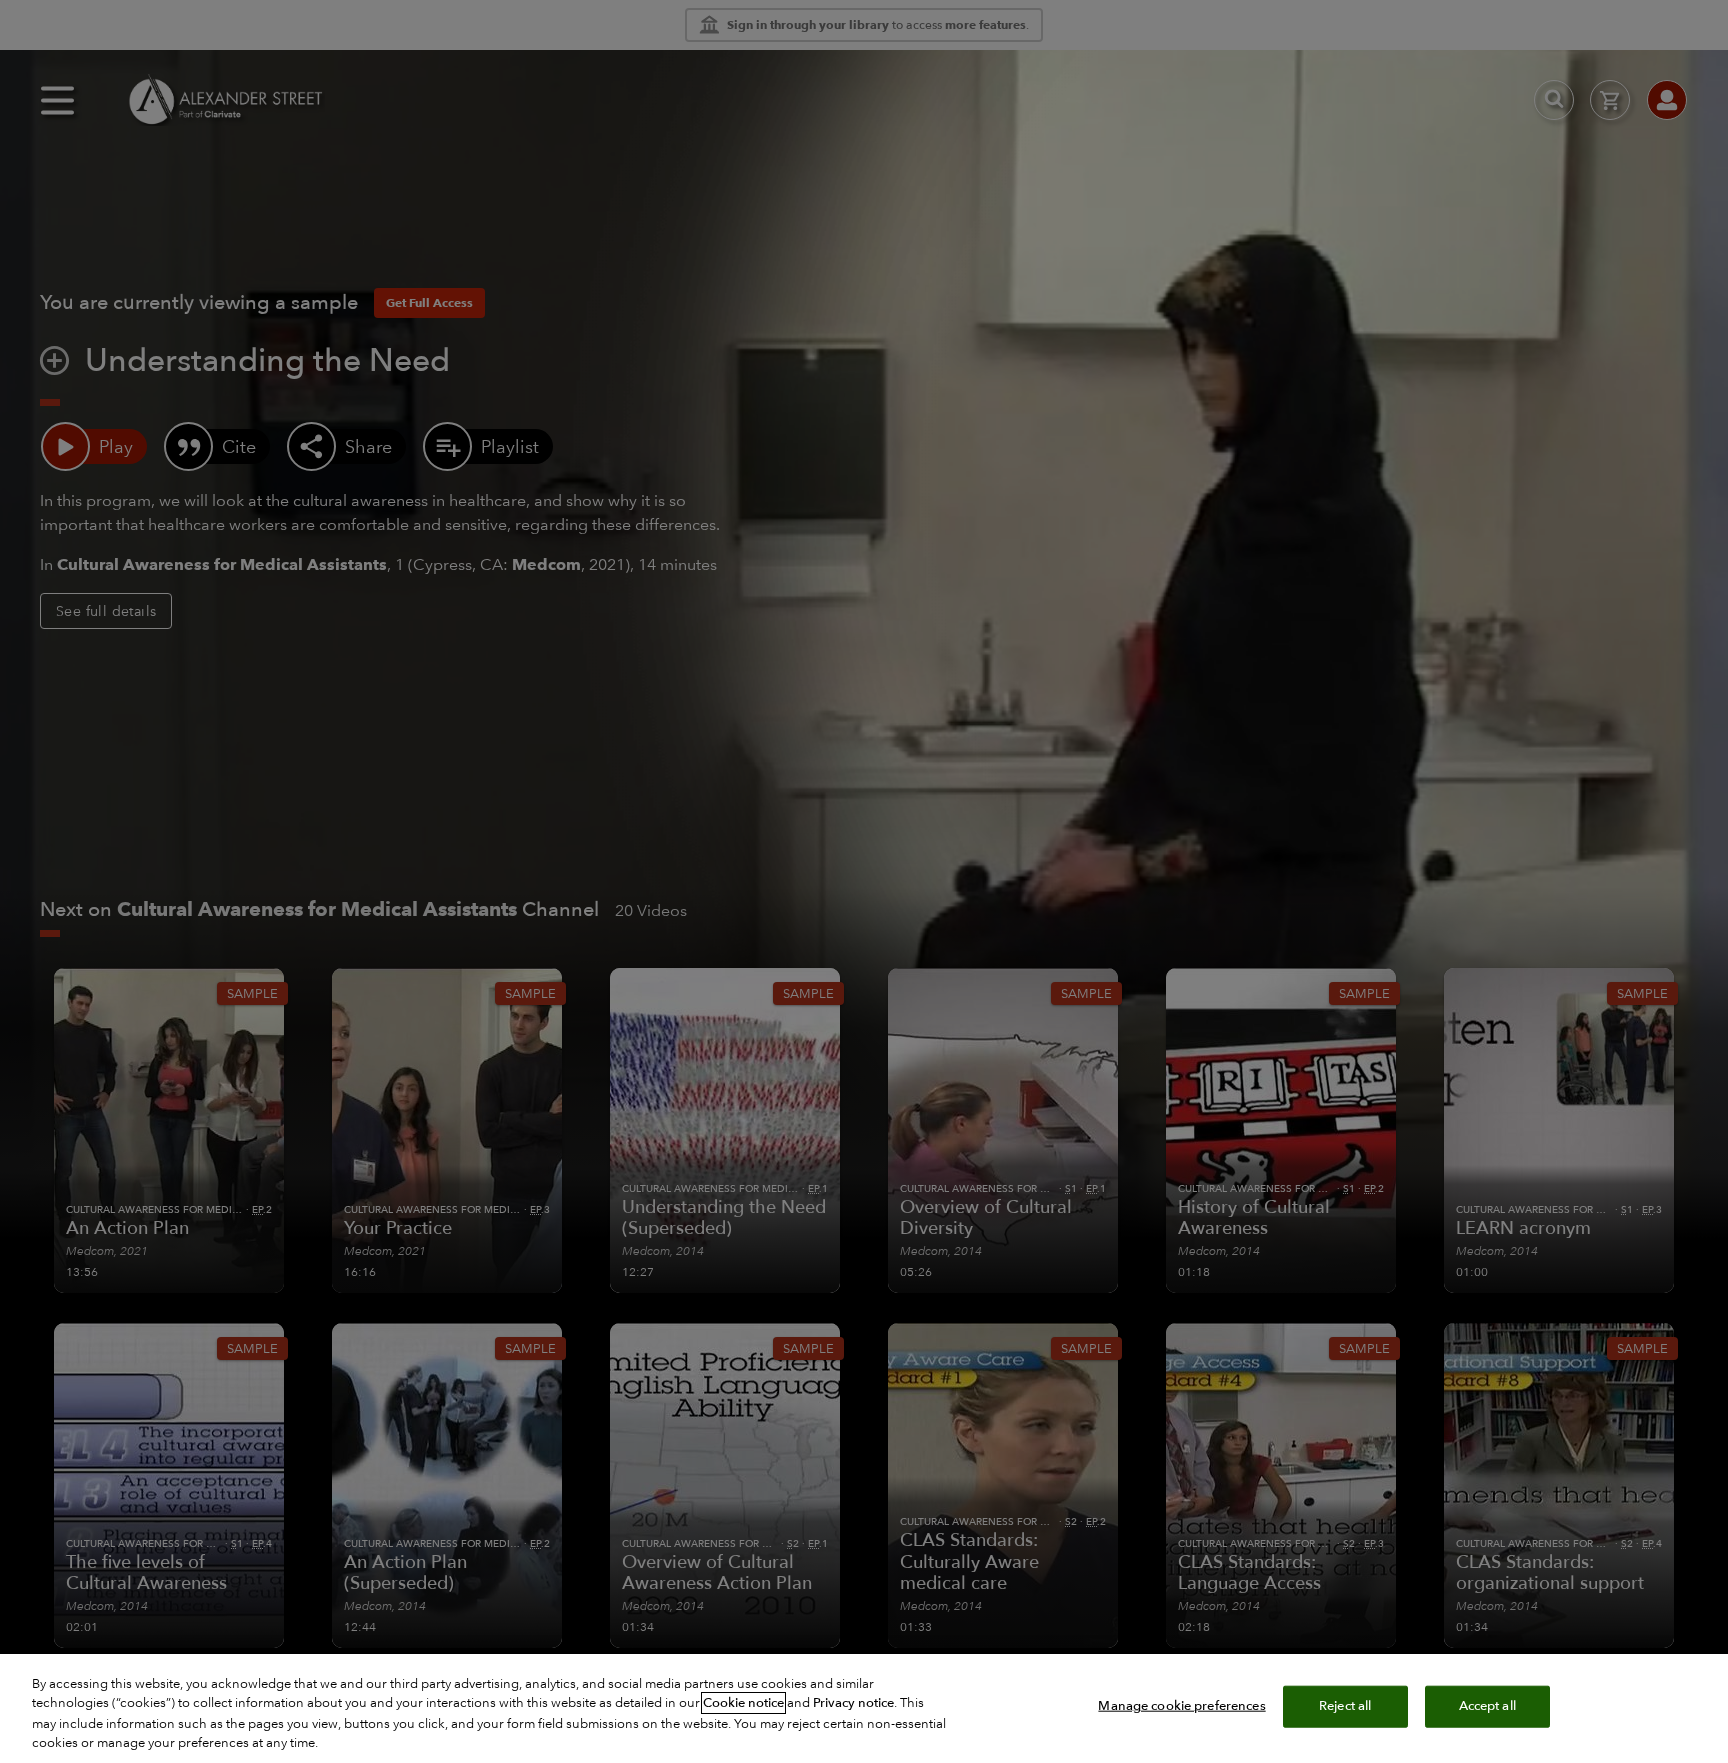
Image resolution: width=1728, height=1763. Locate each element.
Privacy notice (853, 1703)
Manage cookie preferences (1181, 1706)
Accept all (1487, 1706)
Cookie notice (743, 1703)
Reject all (1345, 1706)
